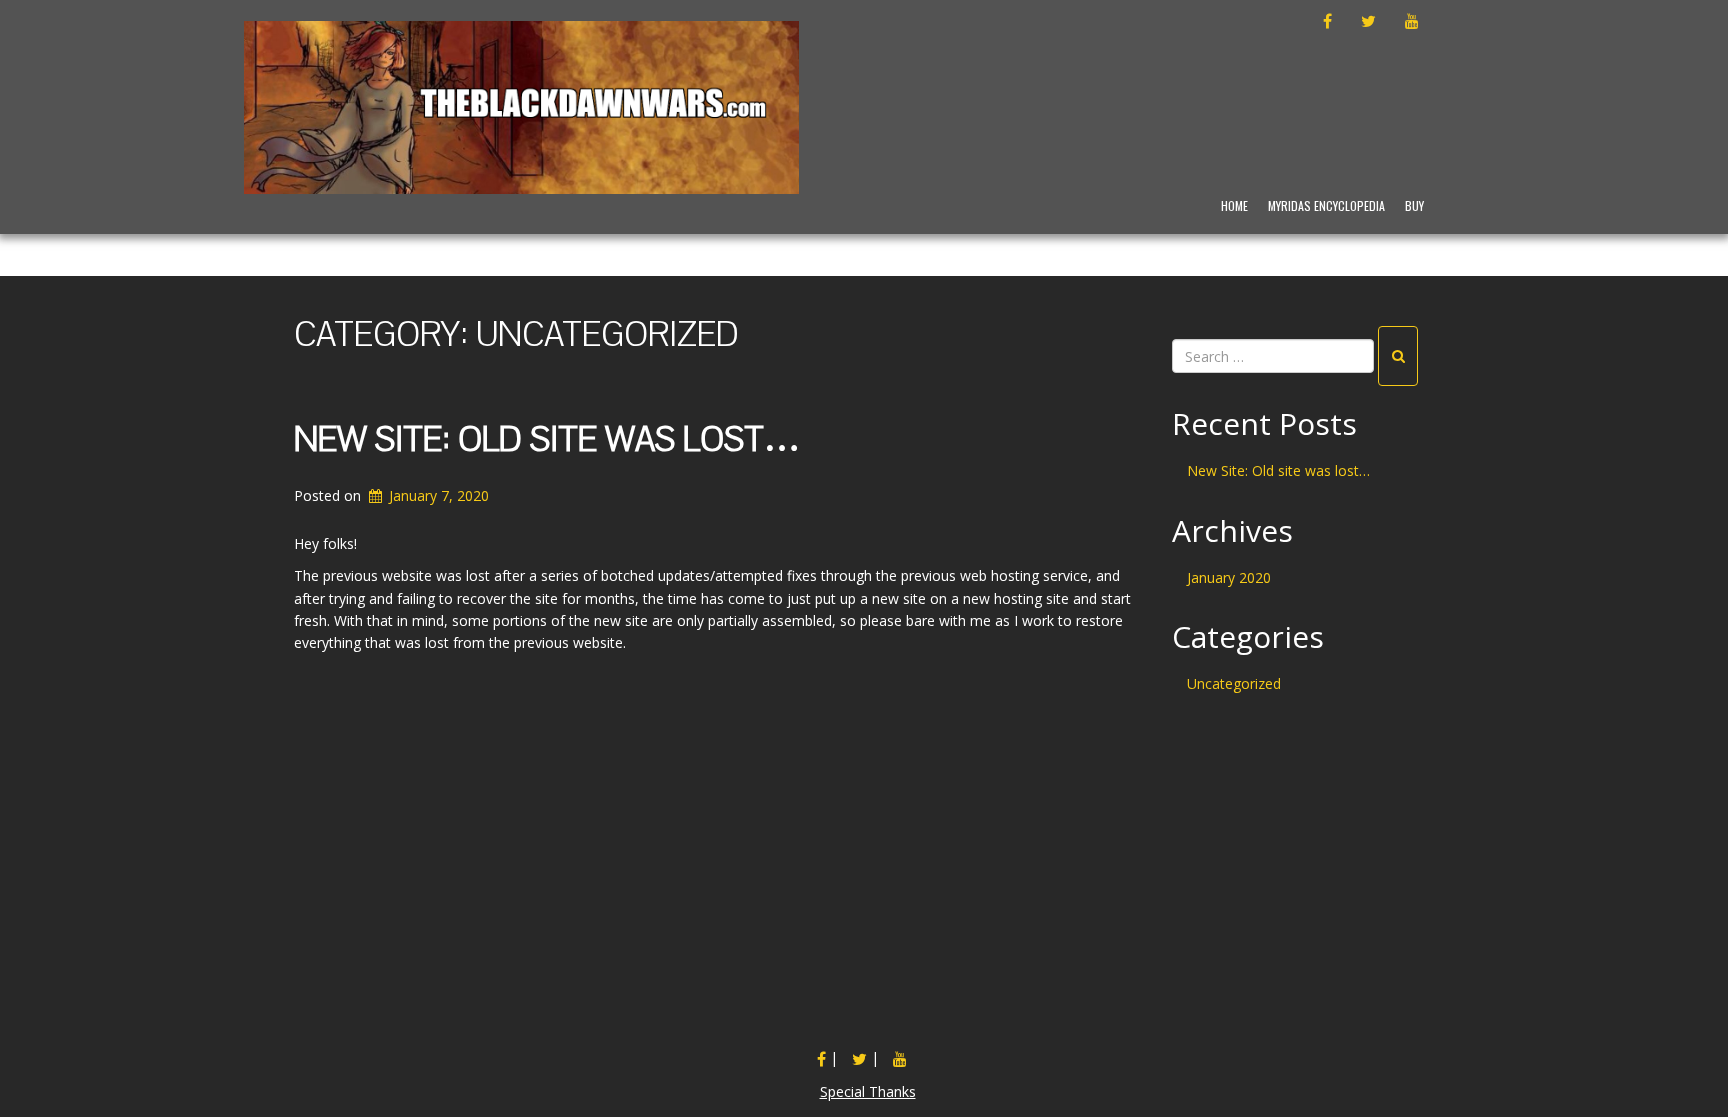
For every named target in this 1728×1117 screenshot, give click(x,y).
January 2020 (1229, 577)
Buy (1414, 205)
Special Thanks (868, 1091)
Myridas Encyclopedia (1326, 205)
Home (1234, 205)
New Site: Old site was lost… (547, 440)
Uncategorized (1234, 683)
